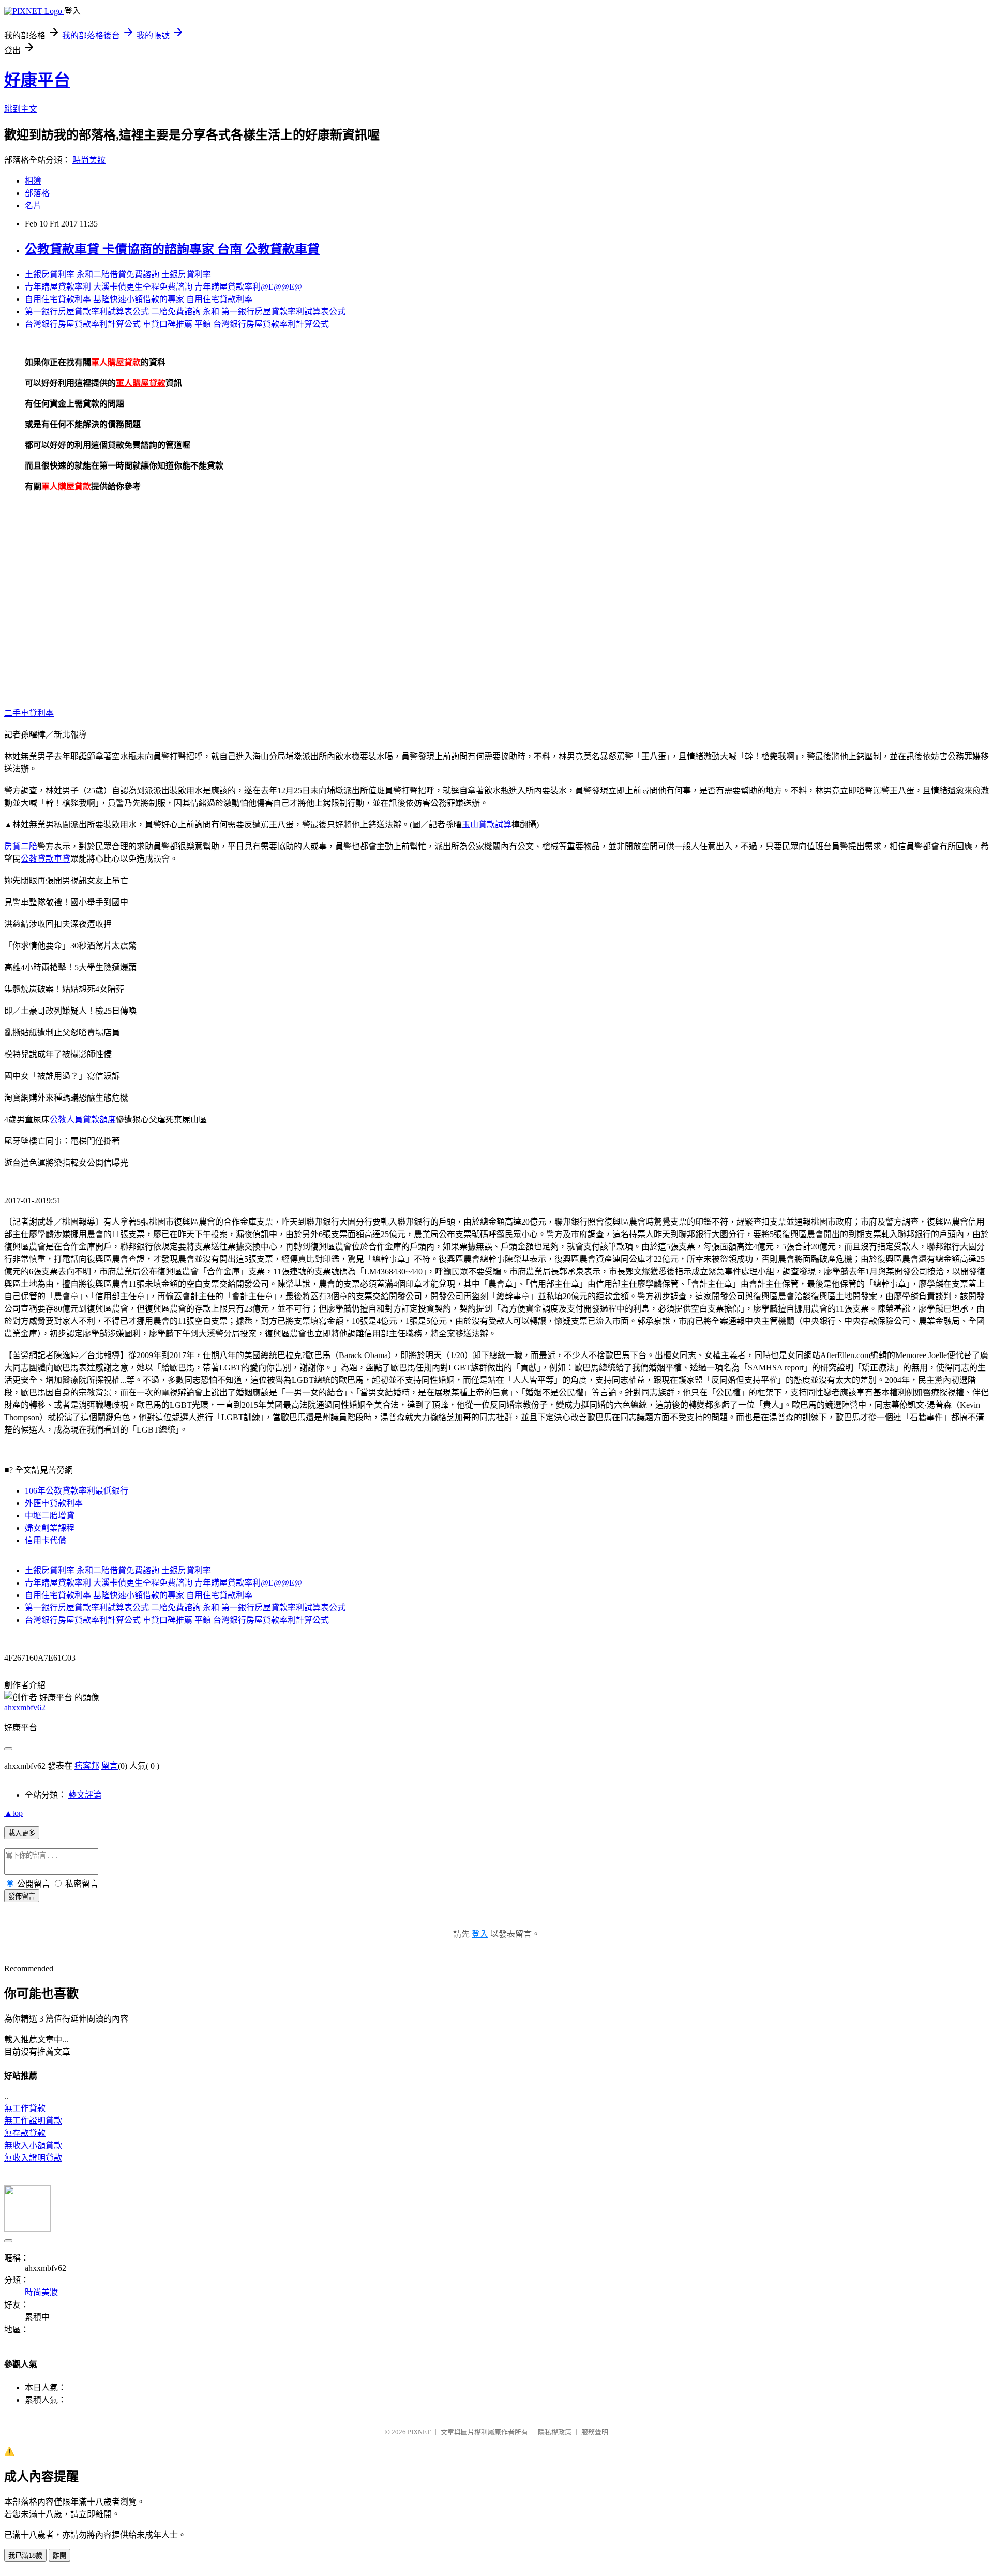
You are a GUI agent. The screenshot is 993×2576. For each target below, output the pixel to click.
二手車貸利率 (29, 713)
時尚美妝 (89, 160)
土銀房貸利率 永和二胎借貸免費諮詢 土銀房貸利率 (118, 274)
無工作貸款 (25, 2108)
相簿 (33, 181)
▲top (13, 1813)
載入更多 (22, 1833)
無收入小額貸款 (33, 2145)
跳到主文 (21, 109)
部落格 (37, 193)
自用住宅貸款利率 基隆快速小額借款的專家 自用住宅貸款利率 (139, 299)
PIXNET (419, 2432)
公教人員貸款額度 (83, 1119)
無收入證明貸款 (33, 2158)
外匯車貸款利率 (54, 1503)
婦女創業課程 (50, 1528)
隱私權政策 (555, 2432)
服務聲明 (595, 2432)
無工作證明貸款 (33, 2121)
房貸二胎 (21, 846)
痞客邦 (87, 1766)
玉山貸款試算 (487, 825)
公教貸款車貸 (46, 859)
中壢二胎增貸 (50, 1516)
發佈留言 (22, 1896)
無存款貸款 (25, 2133)
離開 (59, 2556)
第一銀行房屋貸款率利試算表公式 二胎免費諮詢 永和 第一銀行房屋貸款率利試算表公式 (185, 312)
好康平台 (37, 80)
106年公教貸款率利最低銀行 (77, 1491)
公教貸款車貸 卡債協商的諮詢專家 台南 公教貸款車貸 (172, 249)
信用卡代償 (46, 1540)
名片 (33, 206)
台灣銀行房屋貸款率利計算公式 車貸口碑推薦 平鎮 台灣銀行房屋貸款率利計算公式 (177, 324)
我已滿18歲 (25, 2556)
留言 (110, 1766)
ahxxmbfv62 (25, 1707)
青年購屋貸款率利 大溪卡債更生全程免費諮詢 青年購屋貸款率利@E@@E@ (163, 287)
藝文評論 (85, 1795)
